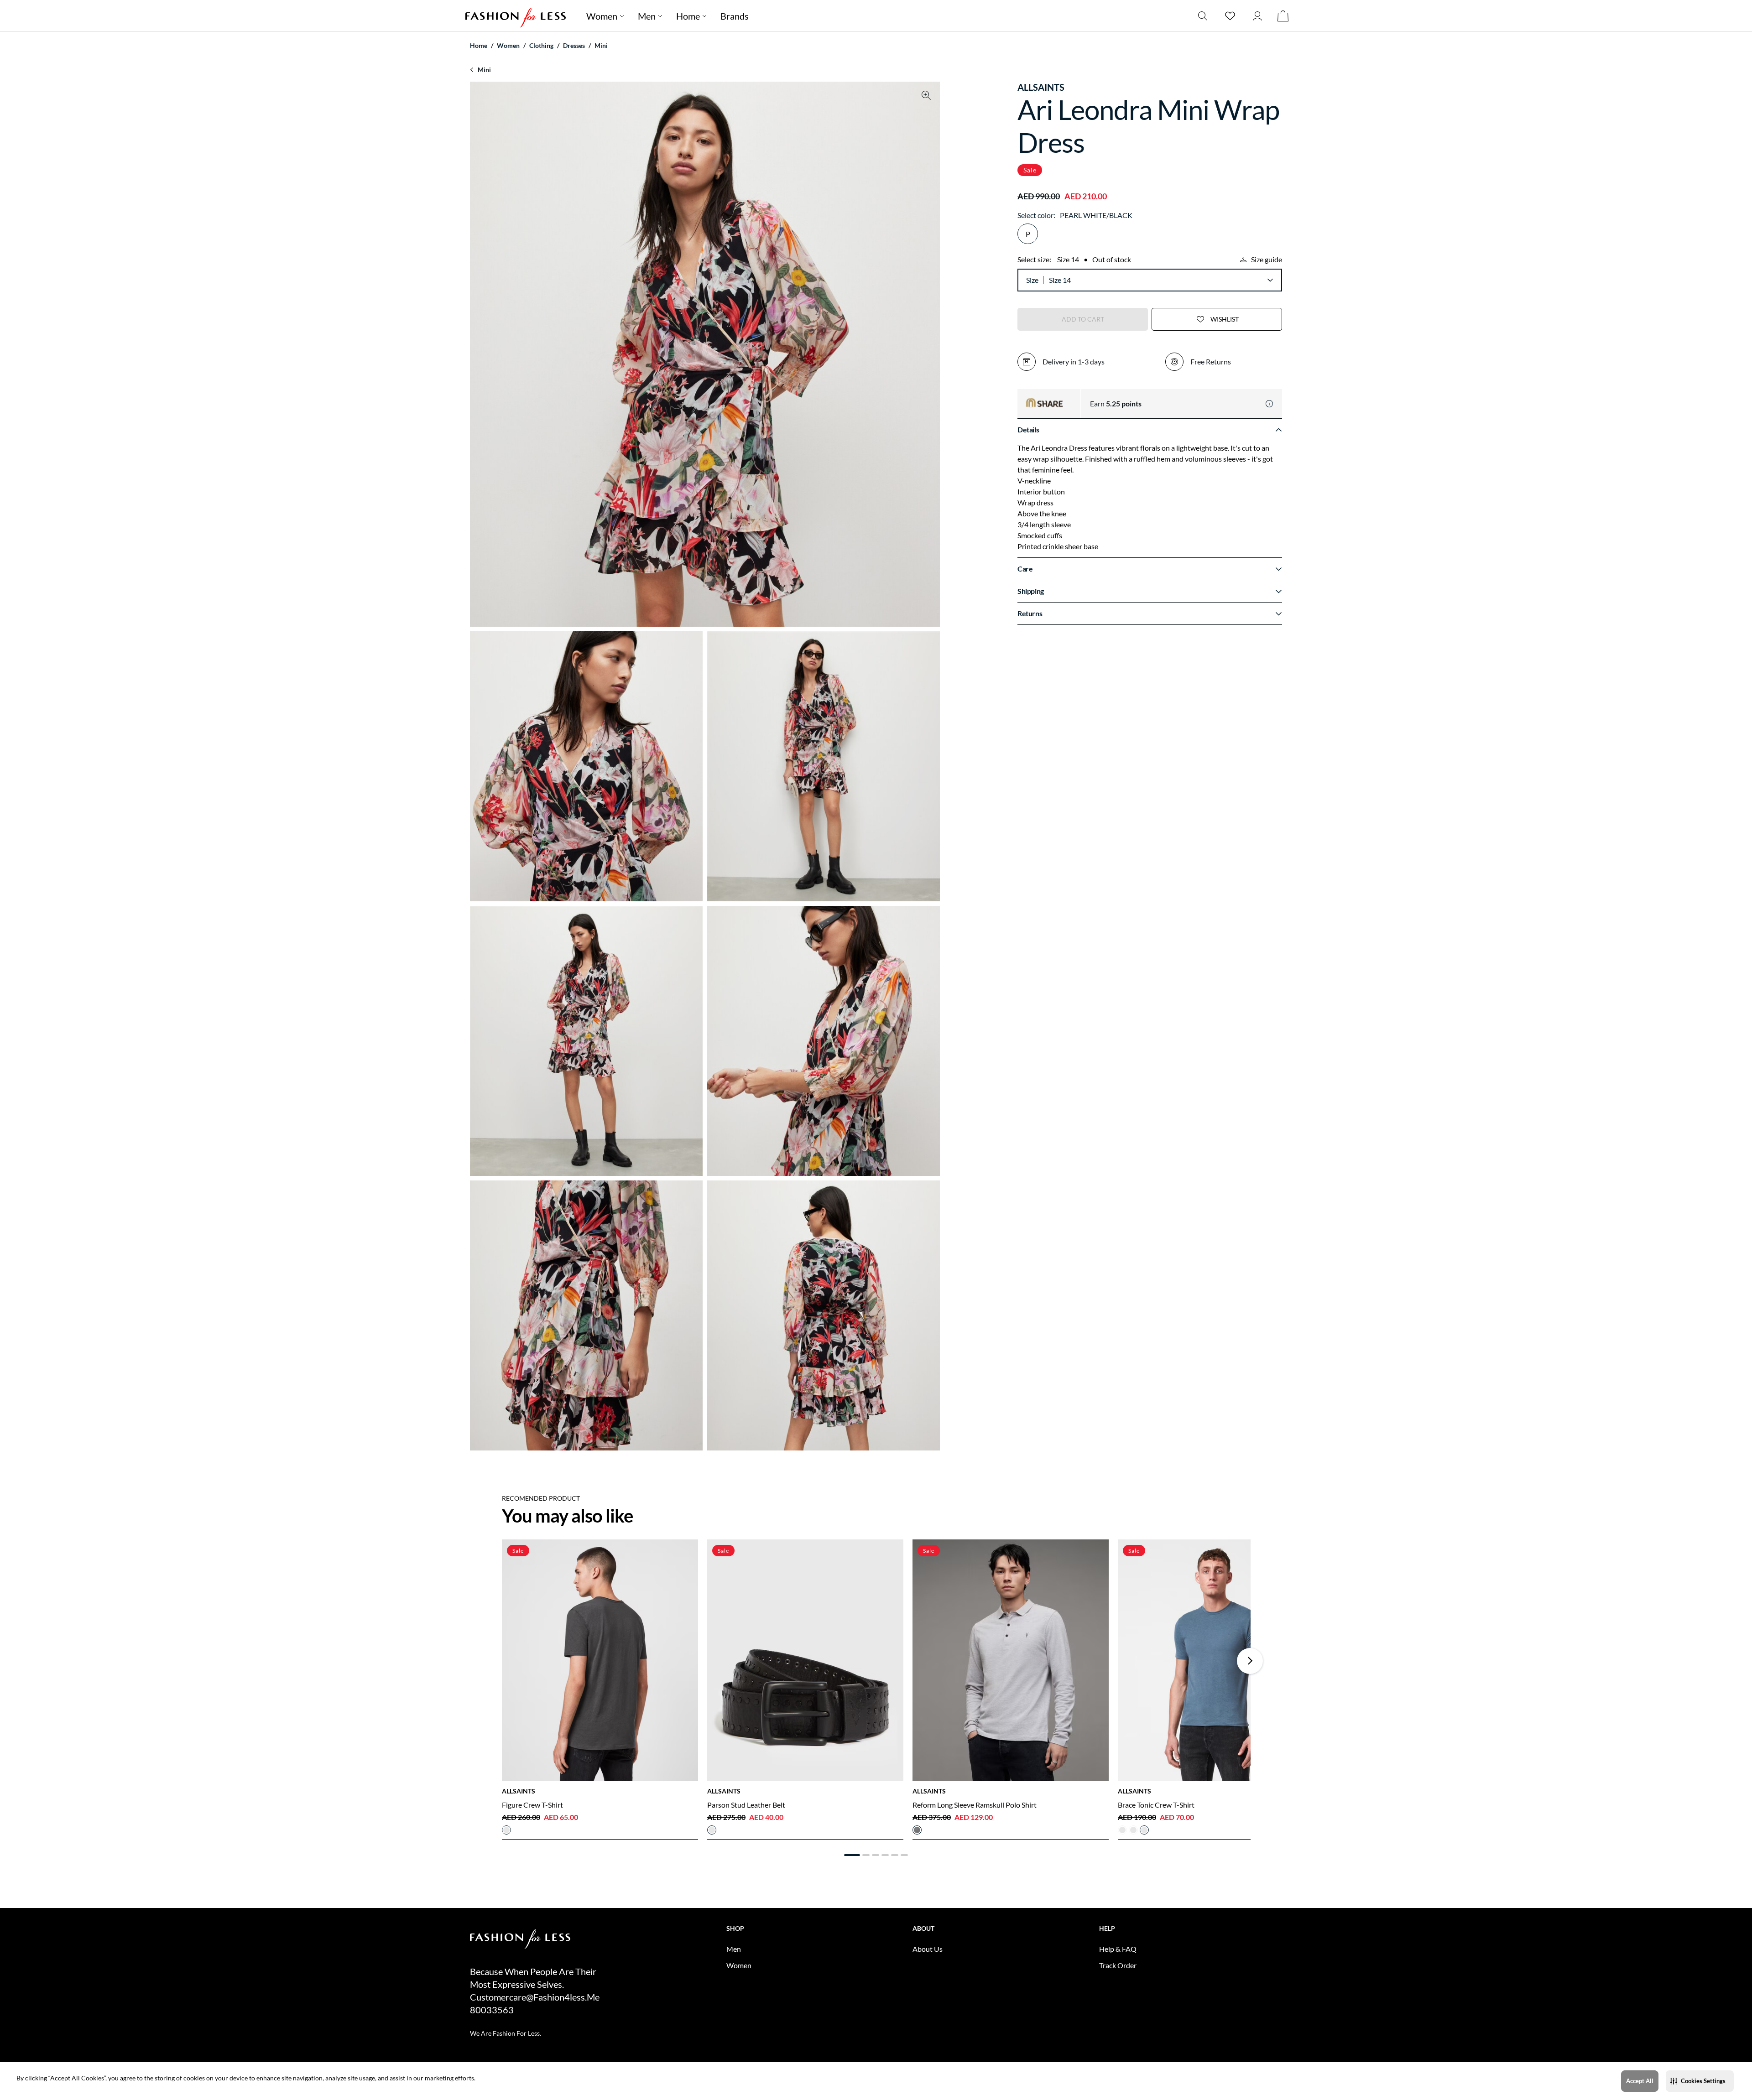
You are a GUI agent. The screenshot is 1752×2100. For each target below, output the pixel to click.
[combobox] (1161, 280)
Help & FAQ (1118, 1949)
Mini (601, 45)
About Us (928, 1949)
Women (602, 16)
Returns (1030, 613)
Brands (735, 16)
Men (647, 16)
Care (1025, 569)
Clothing (541, 45)
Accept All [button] (1640, 2081)
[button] (1700, 2081)
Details (1028, 429)
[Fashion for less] (516, 16)
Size (1032, 280)
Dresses (574, 45)
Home (688, 16)
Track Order (1118, 1965)
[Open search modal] (1203, 16)
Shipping (1031, 591)
